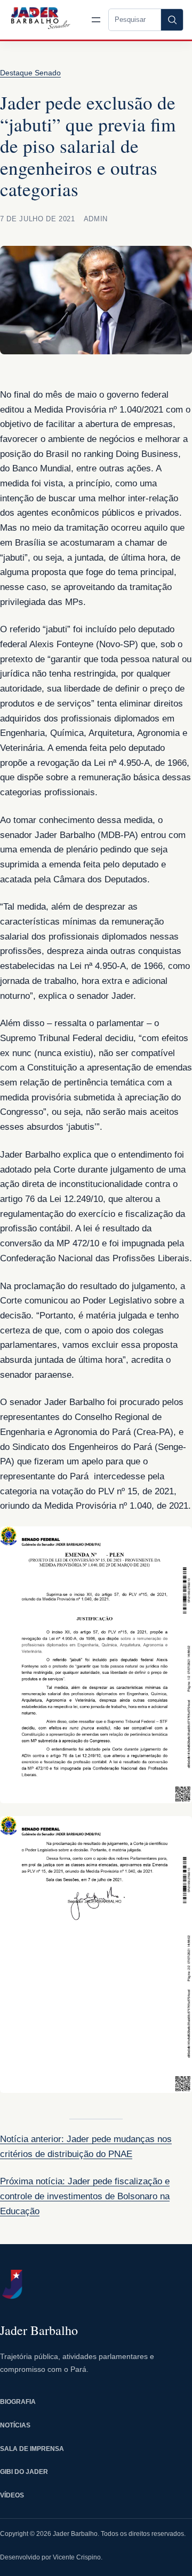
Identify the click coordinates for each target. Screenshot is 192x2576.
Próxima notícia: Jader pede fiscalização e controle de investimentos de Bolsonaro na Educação (85, 2196)
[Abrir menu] (96, 20)
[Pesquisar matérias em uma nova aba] (172, 20)
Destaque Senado (30, 73)
